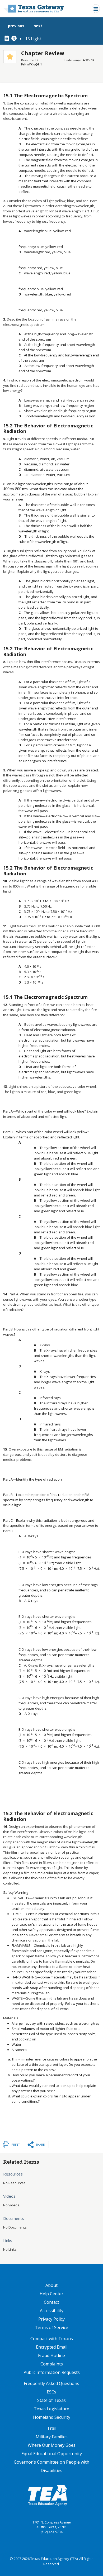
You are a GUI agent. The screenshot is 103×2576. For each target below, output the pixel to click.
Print (16, 2145)
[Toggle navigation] (96, 9)
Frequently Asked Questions (51, 2383)
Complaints (52, 2364)
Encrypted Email (52, 2347)
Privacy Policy (51, 2319)
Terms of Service (51, 2327)
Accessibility (52, 2311)
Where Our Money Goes (52, 2445)
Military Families (52, 2437)
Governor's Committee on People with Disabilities (51, 2466)
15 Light (33, 39)
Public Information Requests (52, 2372)
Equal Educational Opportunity (52, 2454)
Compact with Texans (52, 2339)
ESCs (51, 2392)
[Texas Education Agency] (48, 2495)
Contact (51, 2302)
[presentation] (16, 489)
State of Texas (51, 2400)
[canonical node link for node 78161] (8, 39)
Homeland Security (52, 2417)
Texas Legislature (51, 2409)
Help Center (51, 2294)
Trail (52, 2428)
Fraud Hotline (51, 2355)
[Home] (34, 9)
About (51, 2285)
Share (40, 2145)
